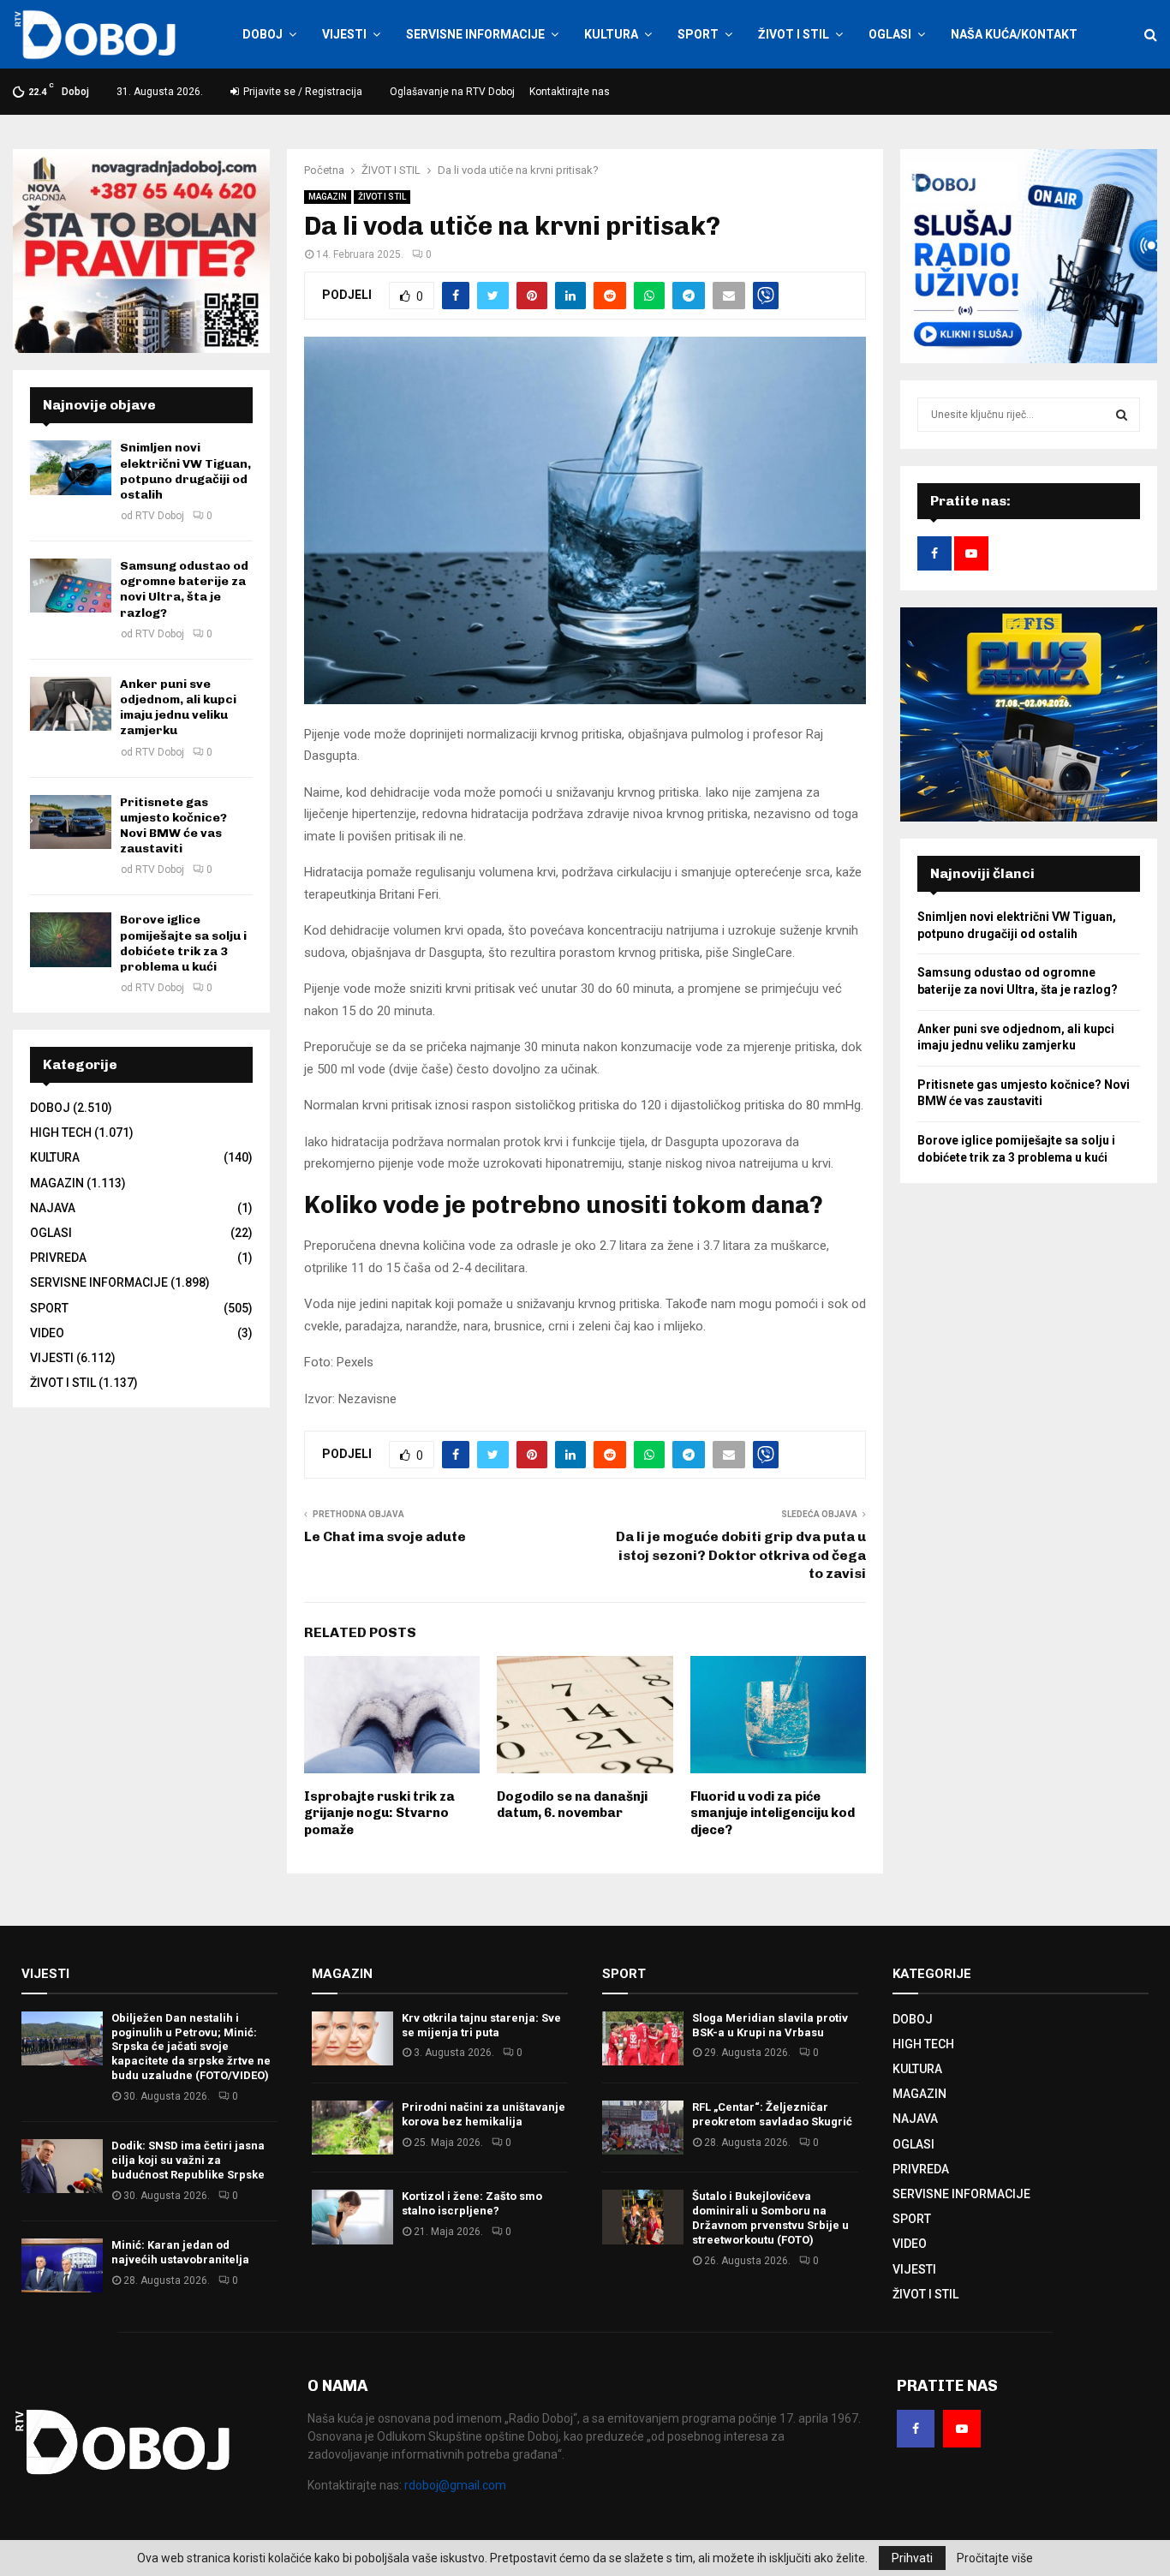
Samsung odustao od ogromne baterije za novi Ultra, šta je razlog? (184, 589)
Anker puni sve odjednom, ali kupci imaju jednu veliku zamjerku (178, 708)
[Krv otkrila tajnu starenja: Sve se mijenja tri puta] (352, 2038)
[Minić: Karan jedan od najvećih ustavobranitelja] (62, 2265)
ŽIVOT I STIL (794, 34)
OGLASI (890, 34)
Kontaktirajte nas (570, 92)
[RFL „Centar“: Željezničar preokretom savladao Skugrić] (643, 2128)
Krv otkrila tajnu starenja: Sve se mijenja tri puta (481, 2025)
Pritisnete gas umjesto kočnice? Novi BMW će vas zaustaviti (173, 826)
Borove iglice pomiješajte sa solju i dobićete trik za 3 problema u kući (183, 943)
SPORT (698, 34)
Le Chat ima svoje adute (385, 1536)
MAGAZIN (328, 197)
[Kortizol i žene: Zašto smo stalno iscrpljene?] (352, 2217)
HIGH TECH (61, 1133)
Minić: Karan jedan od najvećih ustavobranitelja (180, 2252)
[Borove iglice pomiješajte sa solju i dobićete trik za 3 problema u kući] (71, 939)
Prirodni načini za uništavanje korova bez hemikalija (484, 2114)
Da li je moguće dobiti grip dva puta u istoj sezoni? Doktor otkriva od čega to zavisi (741, 1555)
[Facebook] (916, 2429)
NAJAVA (53, 1208)
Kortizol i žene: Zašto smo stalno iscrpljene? (472, 2203)
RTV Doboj (160, 516)
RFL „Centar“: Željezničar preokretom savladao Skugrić (772, 2114)
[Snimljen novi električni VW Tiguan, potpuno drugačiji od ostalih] (71, 467)
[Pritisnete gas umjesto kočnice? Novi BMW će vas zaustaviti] (71, 822)
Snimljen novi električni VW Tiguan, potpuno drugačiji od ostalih (185, 471)
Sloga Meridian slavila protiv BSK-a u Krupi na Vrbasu (770, 2025)
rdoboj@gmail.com (455, 2485)
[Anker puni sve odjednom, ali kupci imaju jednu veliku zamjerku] (71, 704)
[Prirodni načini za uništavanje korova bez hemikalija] (352, 2128)
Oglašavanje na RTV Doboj (452, 92)
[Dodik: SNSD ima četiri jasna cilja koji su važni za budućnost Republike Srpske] (62, 2166)
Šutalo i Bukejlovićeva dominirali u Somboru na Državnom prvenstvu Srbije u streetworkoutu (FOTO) (770, 2218)
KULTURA (611, 34)
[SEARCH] (1122, 415)
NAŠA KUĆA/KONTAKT (1014, 34)
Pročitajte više (995, 2558)
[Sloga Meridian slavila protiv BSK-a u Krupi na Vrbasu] (643, 2038)
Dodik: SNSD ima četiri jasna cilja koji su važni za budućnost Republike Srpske (188, 2160)
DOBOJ (263, 34)
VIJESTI (344, 34)
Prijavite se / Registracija (301, 92)
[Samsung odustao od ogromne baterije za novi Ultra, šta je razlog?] (71, 586)
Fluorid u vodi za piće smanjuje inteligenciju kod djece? (773, 1813)
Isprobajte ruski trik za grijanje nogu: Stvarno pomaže (379, 1813)
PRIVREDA (58, 1258)
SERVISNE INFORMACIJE (475, 34)
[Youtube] (962, 2429)
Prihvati (912, 2558)
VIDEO (47, 1333)
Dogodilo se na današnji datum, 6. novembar (572, 1805)
